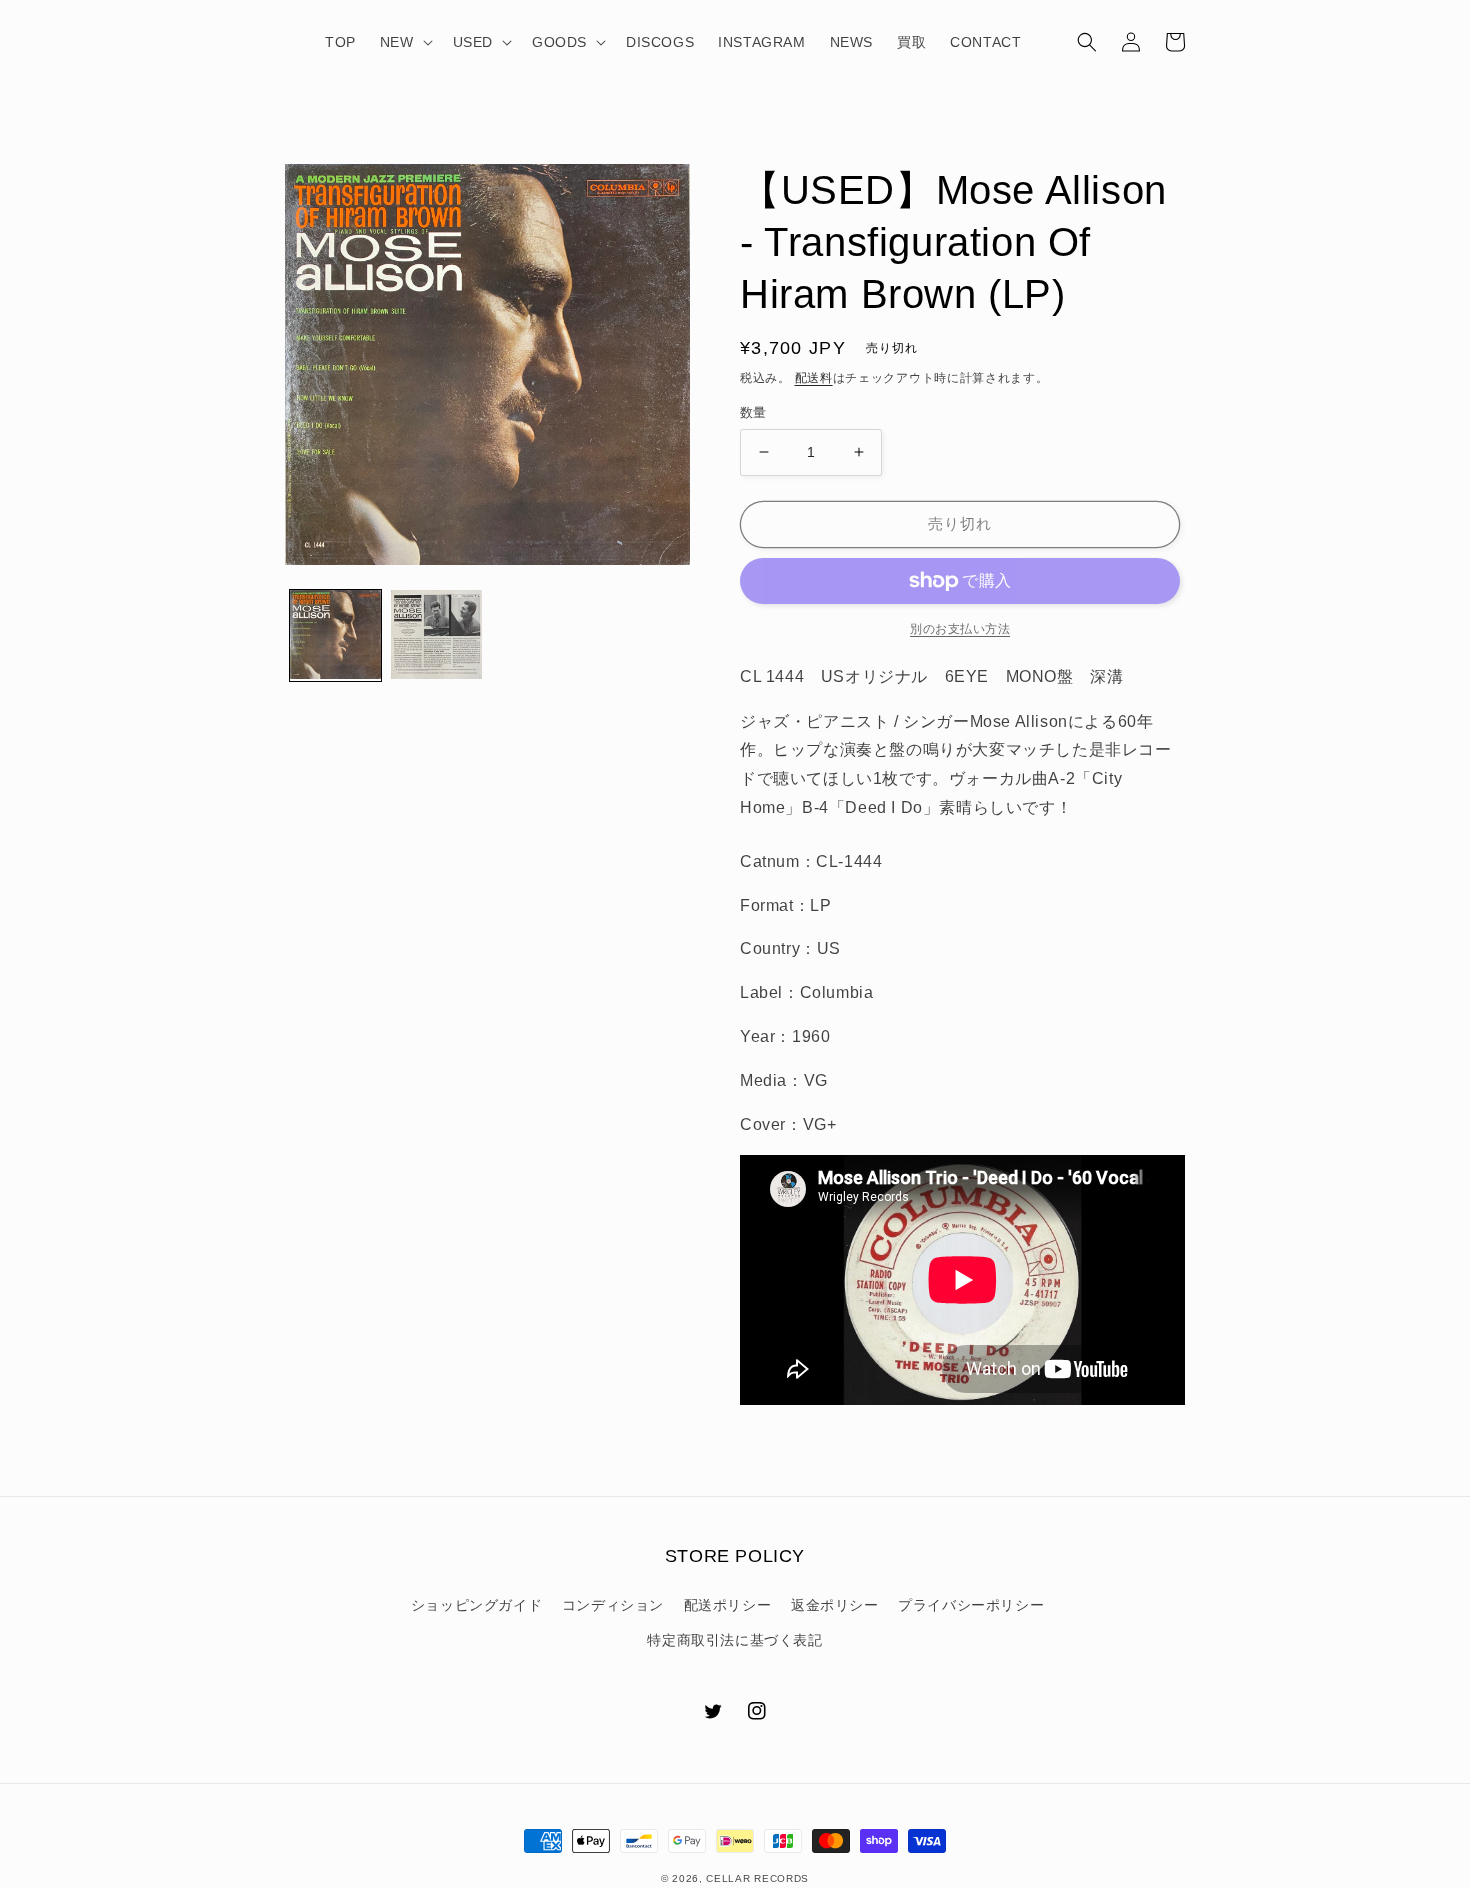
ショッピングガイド (476, 1605)
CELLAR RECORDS (757, 1878)
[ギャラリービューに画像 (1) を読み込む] (335, 635)
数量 (753, 412)
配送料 (814, 378)
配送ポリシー (728, 1605)
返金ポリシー (835, 1605)
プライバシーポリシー (971, 1605)
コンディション (613, 1605)
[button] (404, 42)
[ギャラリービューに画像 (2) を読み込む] (436, 635)
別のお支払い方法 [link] (960, 629)
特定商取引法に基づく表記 (734, 1640)
